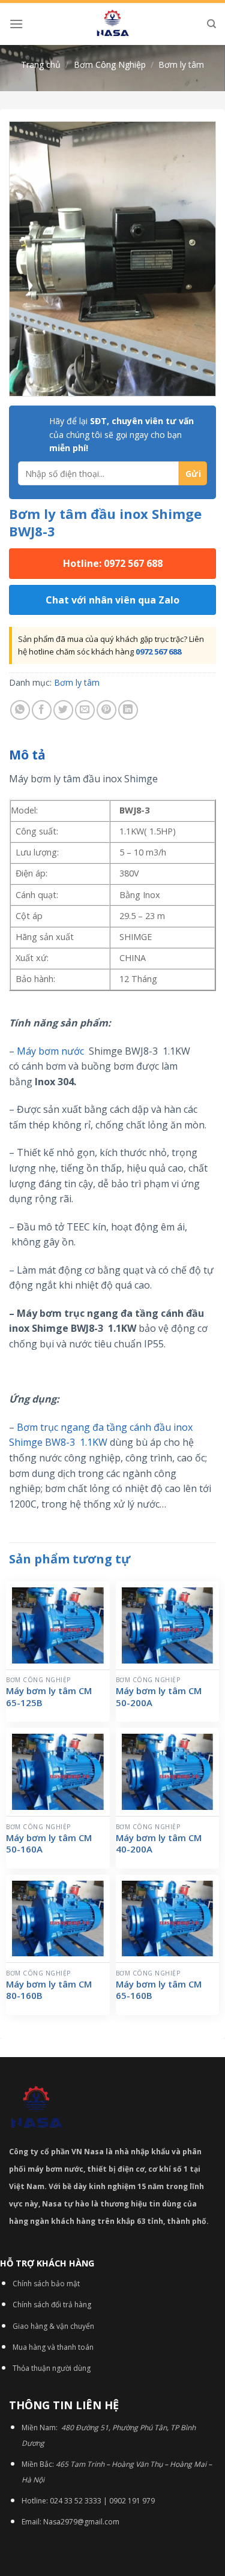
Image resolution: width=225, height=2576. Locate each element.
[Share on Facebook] (42, 710)
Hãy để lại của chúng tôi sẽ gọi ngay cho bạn (121, 434)
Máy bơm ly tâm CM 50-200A (159, 1697)
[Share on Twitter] (63, 710)
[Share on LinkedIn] (128, 710)
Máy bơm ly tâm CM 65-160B (159, 1990)
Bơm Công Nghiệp (110, 64)
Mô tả (27, 755)
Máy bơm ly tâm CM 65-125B (49, 1697)
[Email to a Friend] (85, 710)
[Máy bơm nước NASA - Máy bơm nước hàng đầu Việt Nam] (113, 24)
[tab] (112, 755)
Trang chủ (41, 64)
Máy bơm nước (52, 1051)
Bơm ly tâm (181, 64)
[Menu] (16, 24)
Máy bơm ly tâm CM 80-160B (49, 1990)
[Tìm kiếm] (211, 24)
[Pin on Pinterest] (106, 710)
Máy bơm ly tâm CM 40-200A (159, 1844)
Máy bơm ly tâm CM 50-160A (49, 1844)
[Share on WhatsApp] (20, 710)
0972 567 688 (158, 651)
